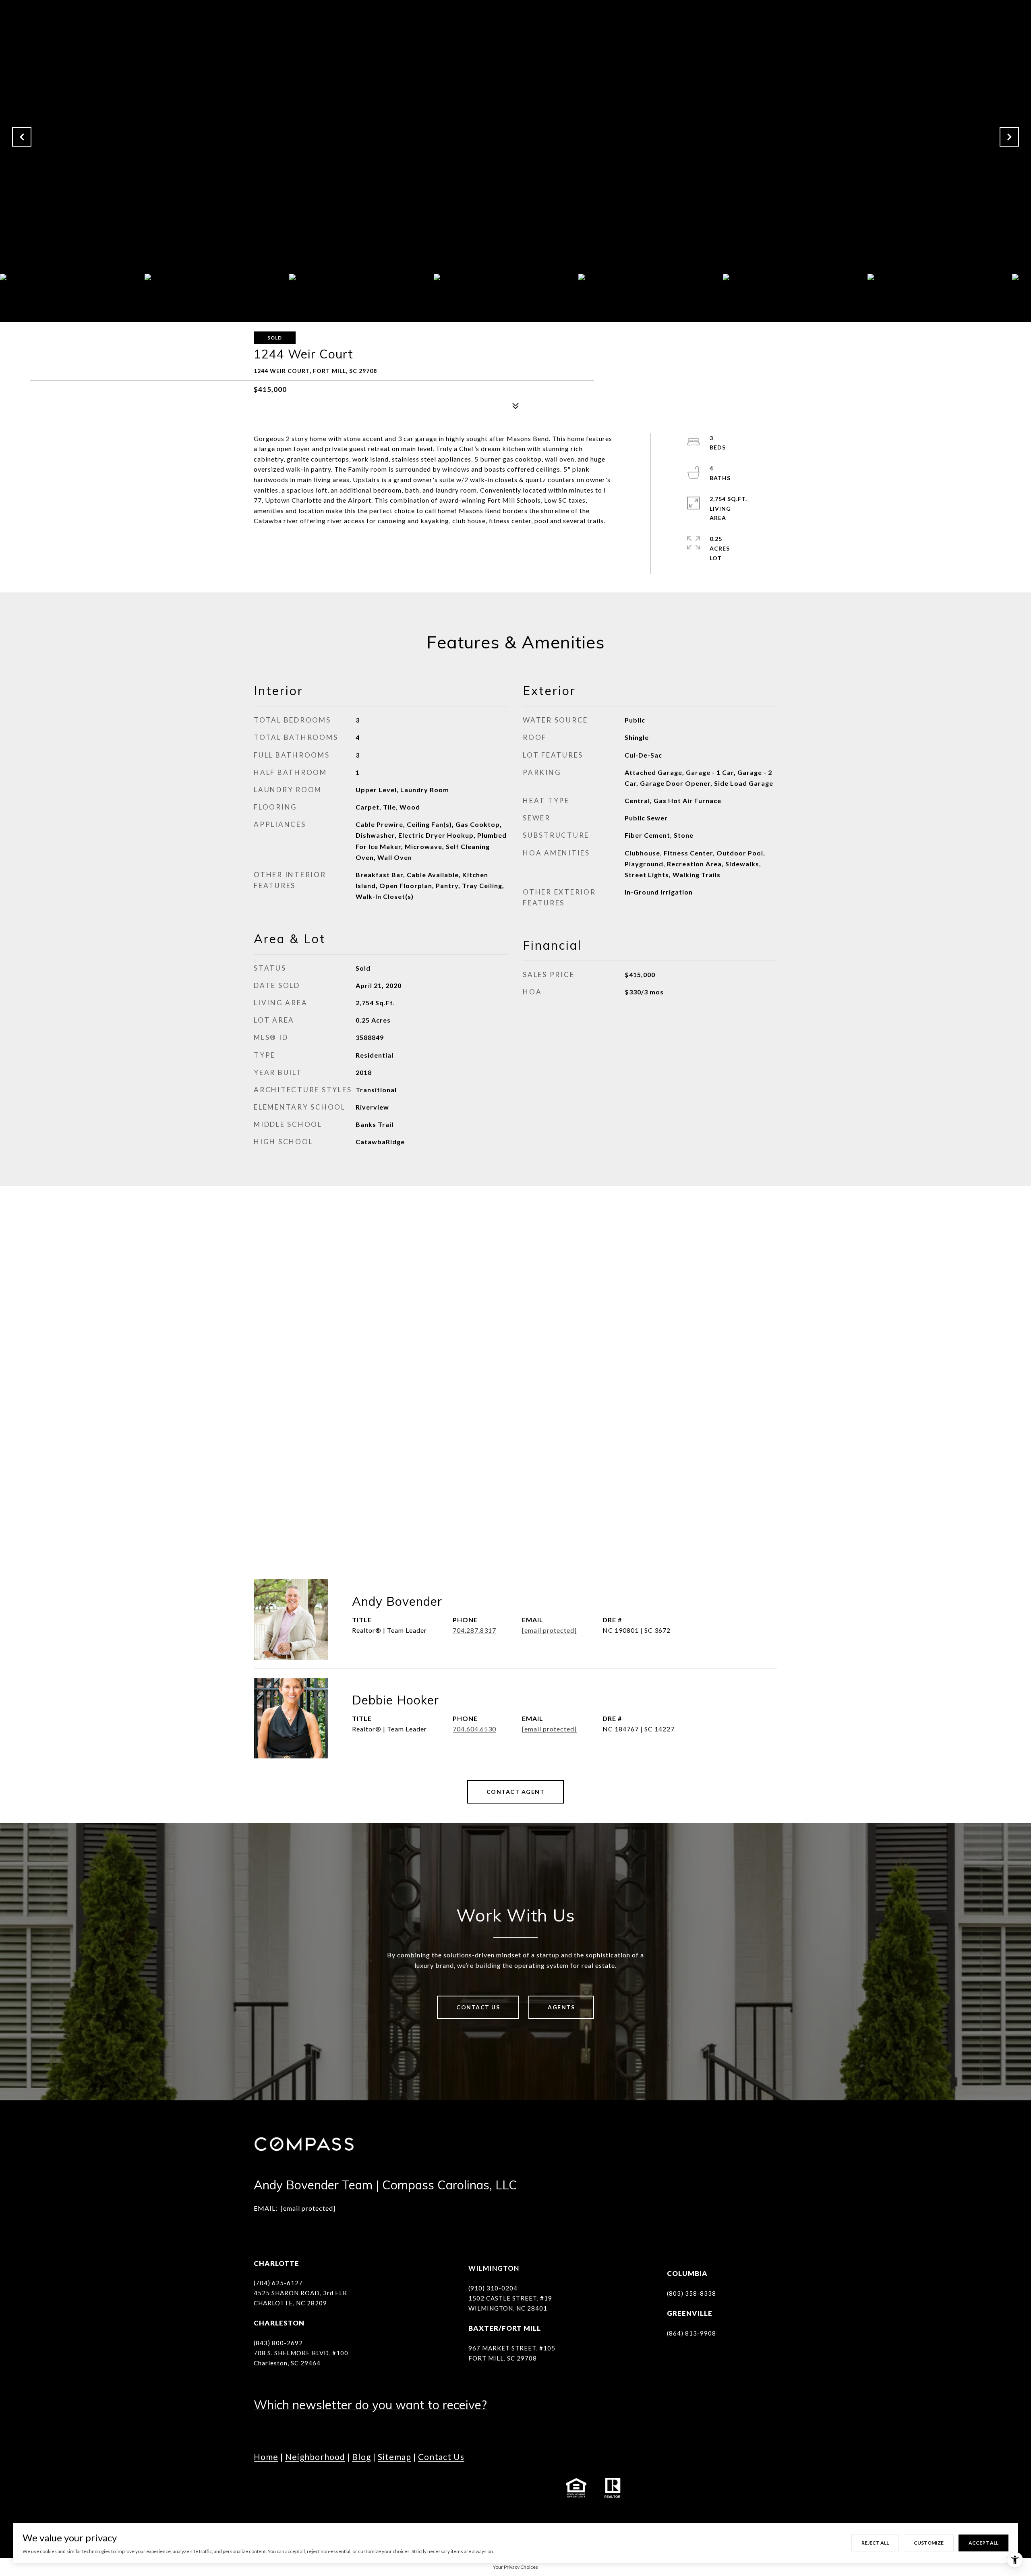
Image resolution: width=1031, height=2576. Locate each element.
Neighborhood (315, 2457)
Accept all (983, 2543)
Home (266, 2457)
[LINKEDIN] (306, 2488)
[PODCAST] (373, 2488)
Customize (929, 2543)
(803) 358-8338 (691, 2293)
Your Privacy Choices (515, 2567)
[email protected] (308, 2208)
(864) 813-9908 (691, 2333)
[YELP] (395, 2488)
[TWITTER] (350, 2488)
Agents (561, 2007)
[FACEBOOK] (262, 2488)
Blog (361, 2457)
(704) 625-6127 (278, 2283)
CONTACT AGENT (516, 1792)
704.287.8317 (474, 1630)
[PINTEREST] (417, 2488)
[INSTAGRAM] (284, 2488)
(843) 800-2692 (278, 2343)
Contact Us (478, 2007)
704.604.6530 (474, 1729)
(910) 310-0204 (493, 2288)
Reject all (875, 2543)
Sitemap (394, 2457)
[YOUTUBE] (328, 2488)
